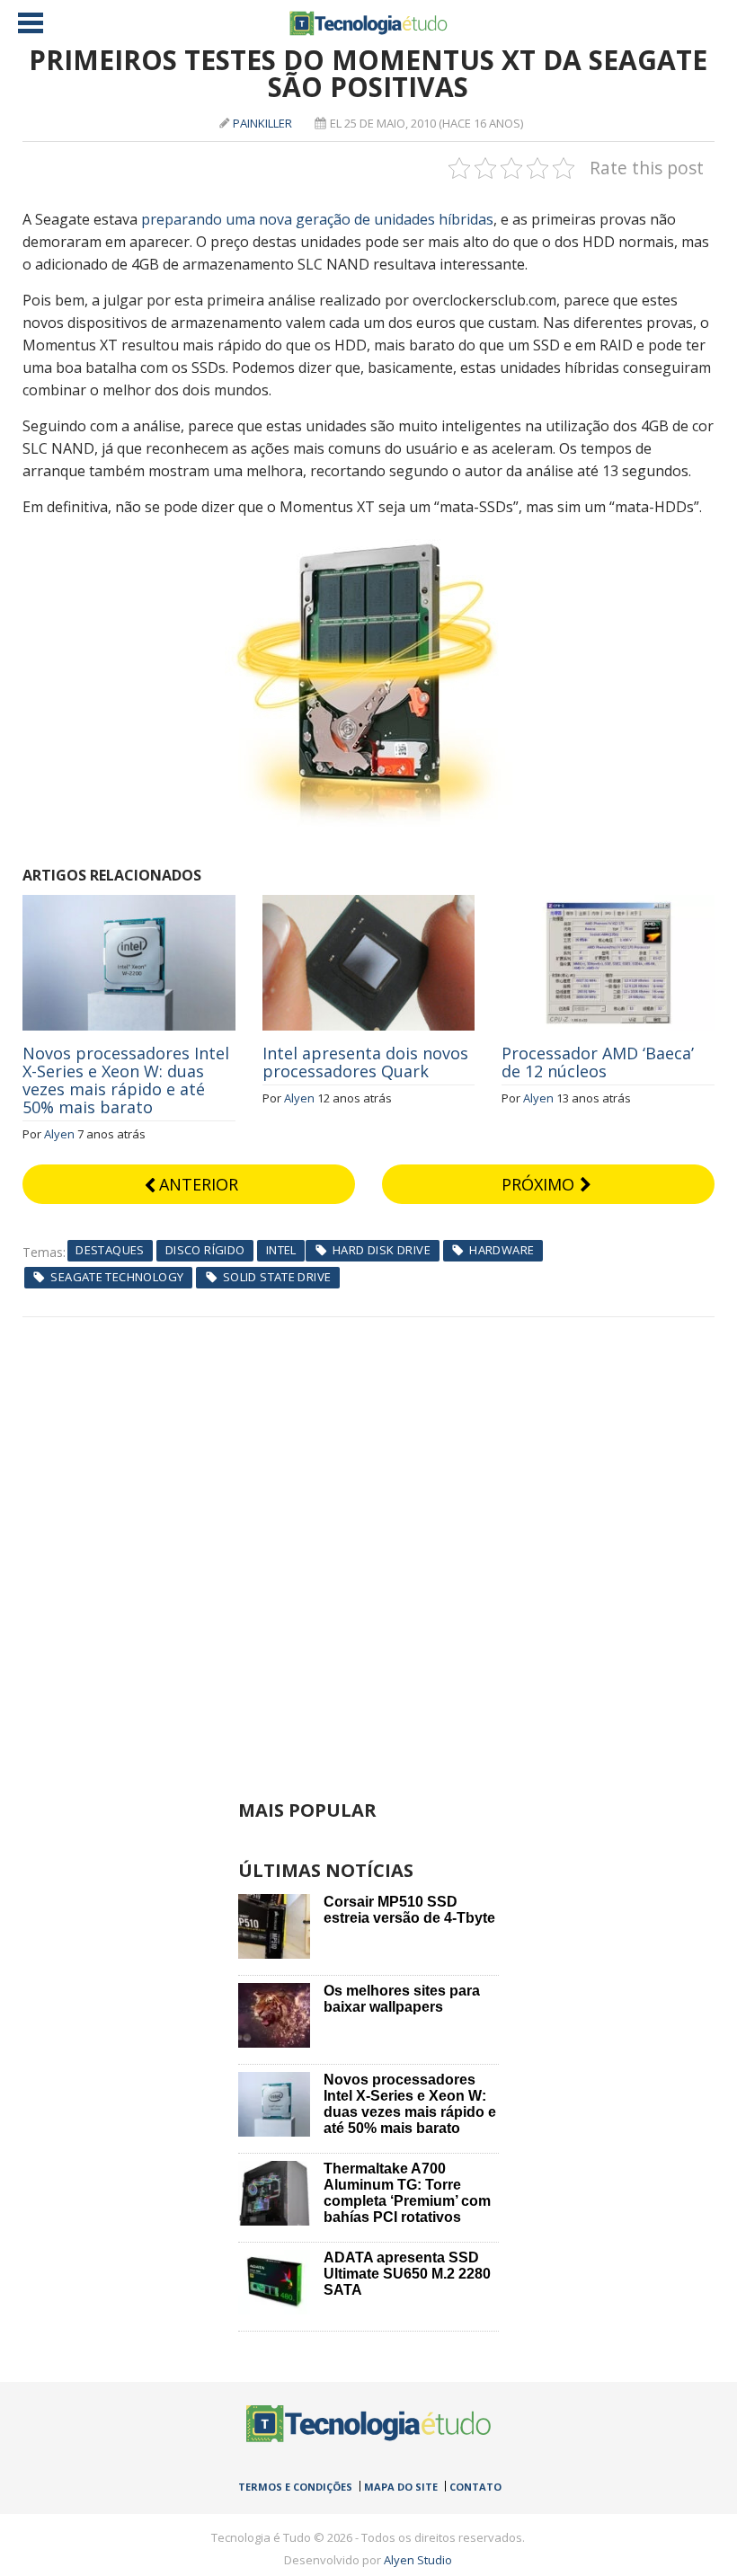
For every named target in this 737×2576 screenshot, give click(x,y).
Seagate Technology (117, 1277)
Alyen (59, 1134)
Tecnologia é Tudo (368, 23)
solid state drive (277, 1277)
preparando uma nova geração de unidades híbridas (317, 219)
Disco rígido (205, 1250)
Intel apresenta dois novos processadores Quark (365, 1062)
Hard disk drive (382, 1250)
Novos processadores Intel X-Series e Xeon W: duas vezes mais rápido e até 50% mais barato (126, 1080)
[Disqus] (369, 1542)
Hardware (502, 1250)
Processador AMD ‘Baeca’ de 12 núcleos (598, 1062)
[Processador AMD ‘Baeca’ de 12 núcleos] (608, 905)
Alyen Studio (418, 2560)
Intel (281, 1250)
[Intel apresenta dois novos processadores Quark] (369, 905)
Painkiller (262, 123)
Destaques (110, 1250)
